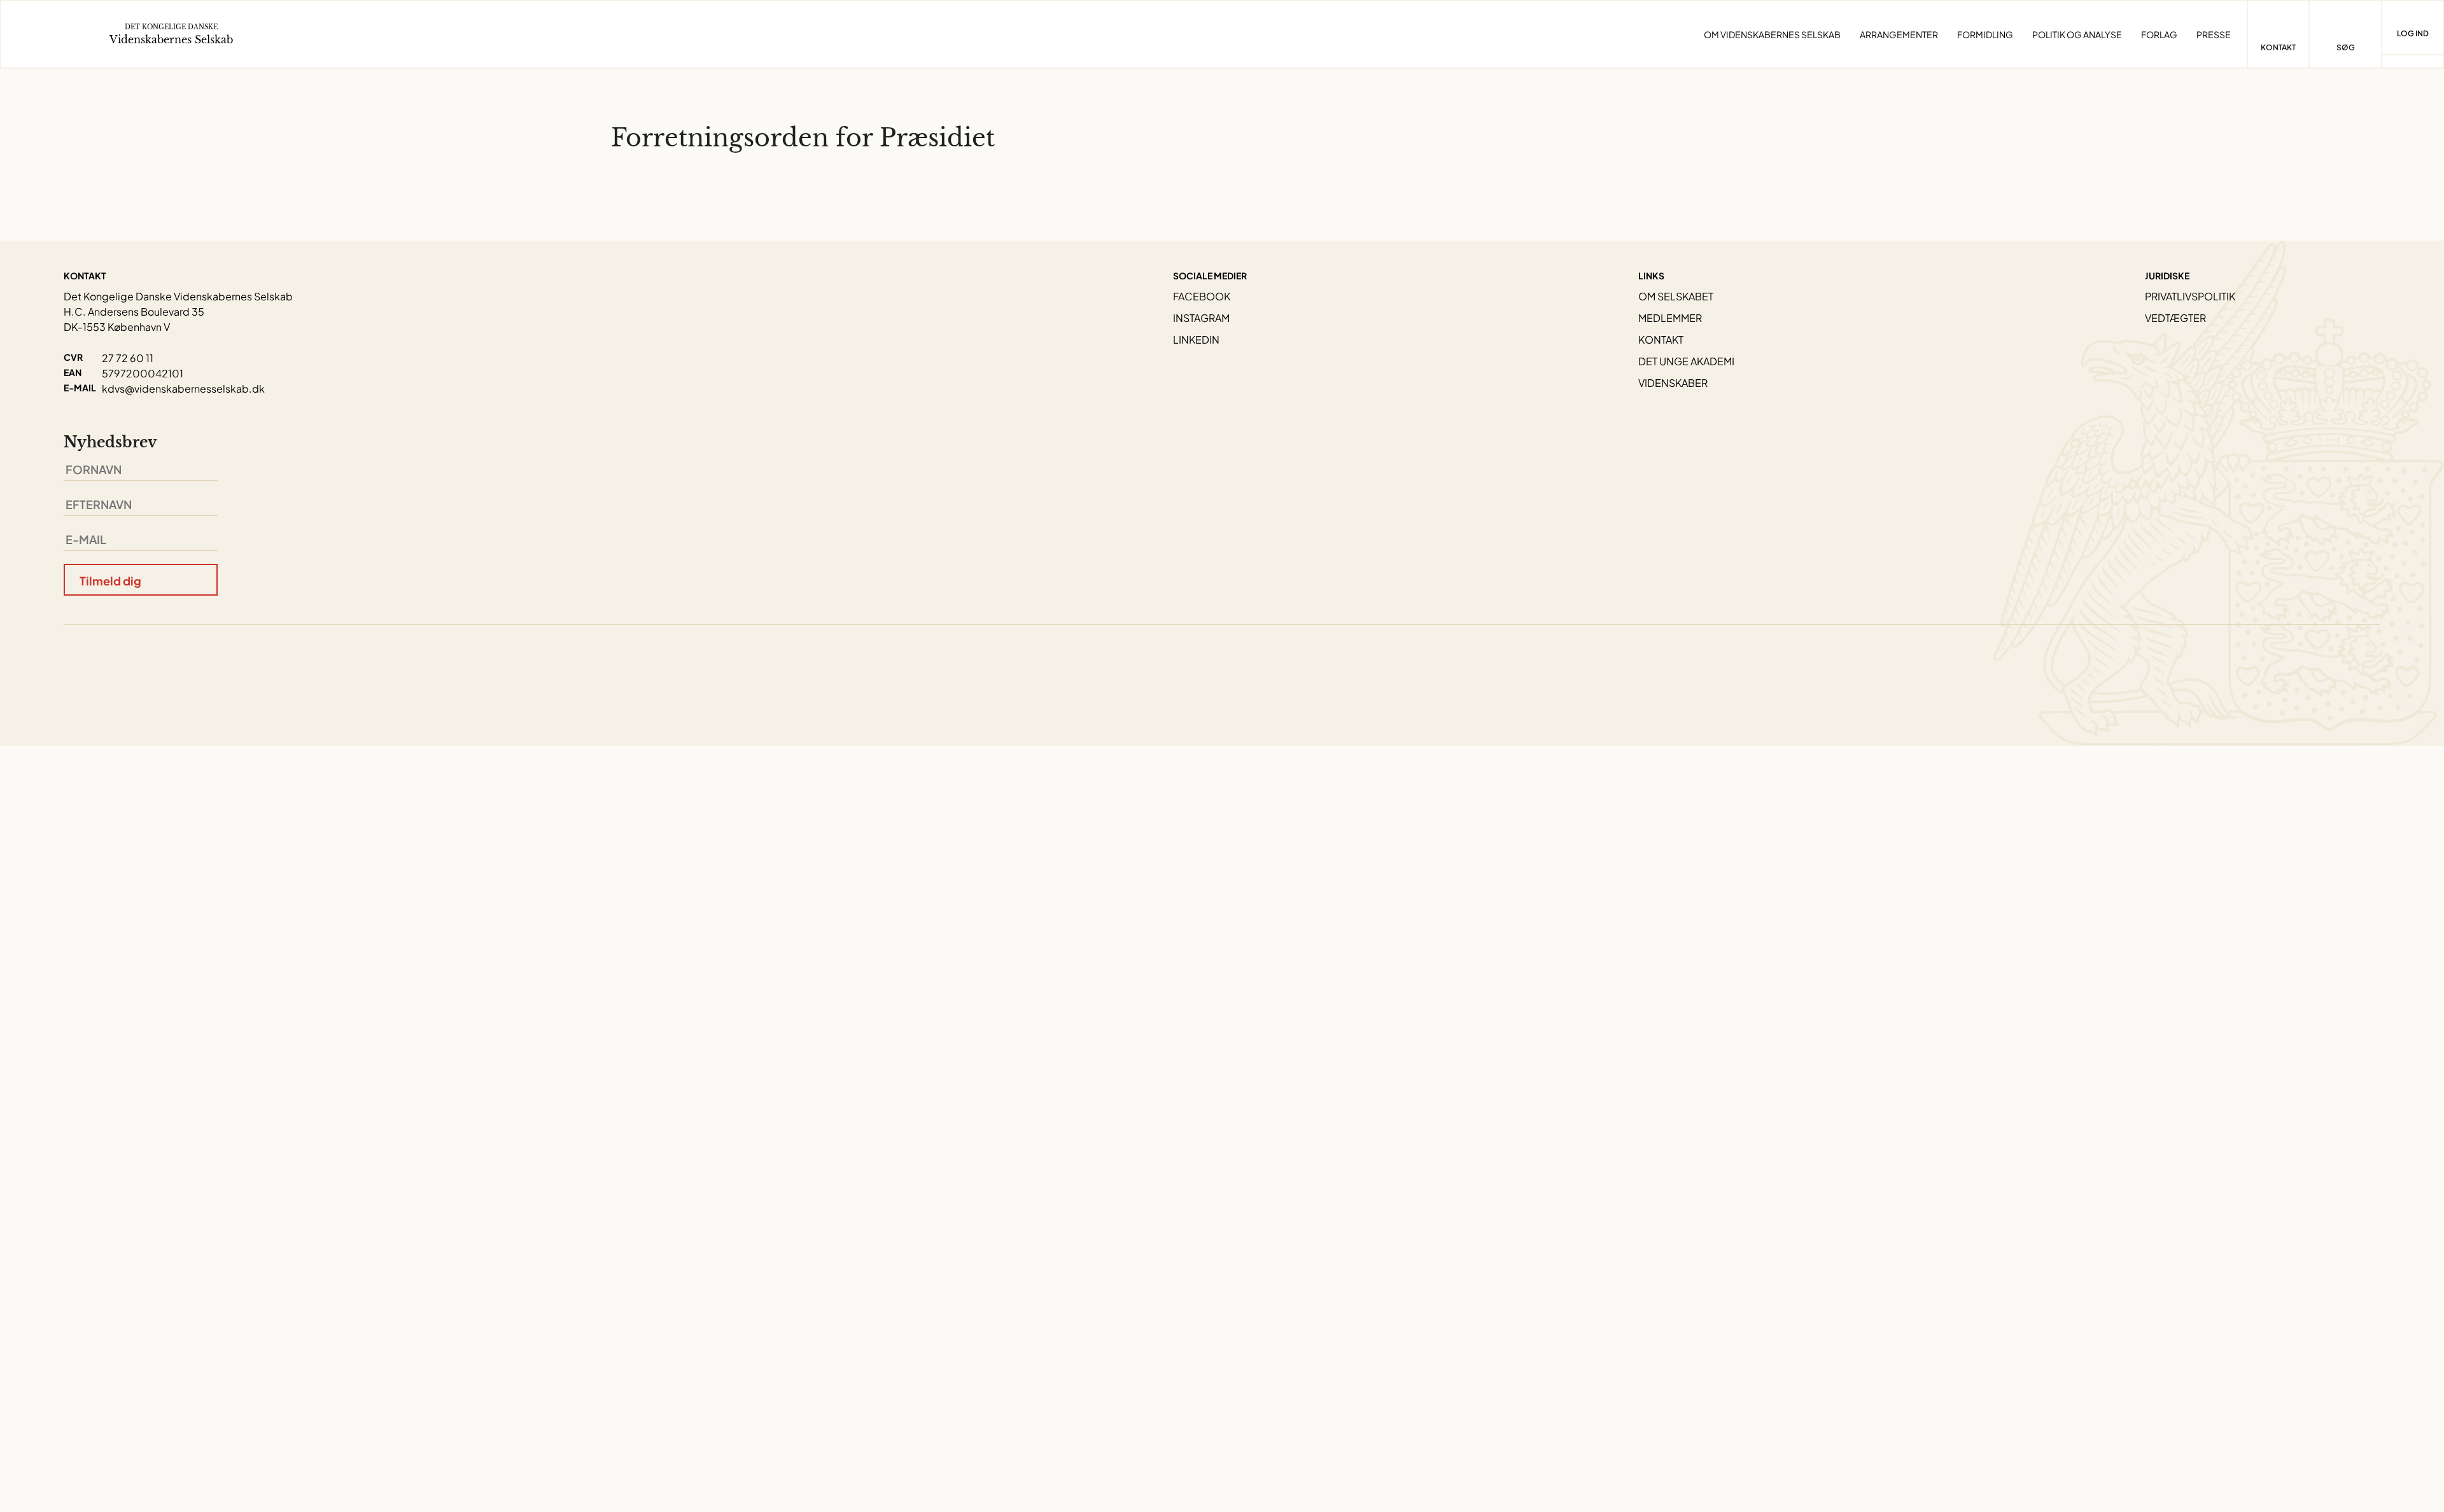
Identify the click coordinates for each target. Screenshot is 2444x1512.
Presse (2214, 34)
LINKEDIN (1196, 339)
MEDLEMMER (1670, 318)
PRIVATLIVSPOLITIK (2190, 296)
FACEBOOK (1202, 296)
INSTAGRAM (1201, 318)
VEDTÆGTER (2175, 318)
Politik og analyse (2077, 34)
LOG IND (2413, 33)
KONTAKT (1661, 339)
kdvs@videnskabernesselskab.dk (183, 388)
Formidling (1985, 34)
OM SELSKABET (1676, 296)
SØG (2346, 47)
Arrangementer (1899, 34)
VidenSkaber (1673, 383)
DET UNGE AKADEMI (1686, 361)
